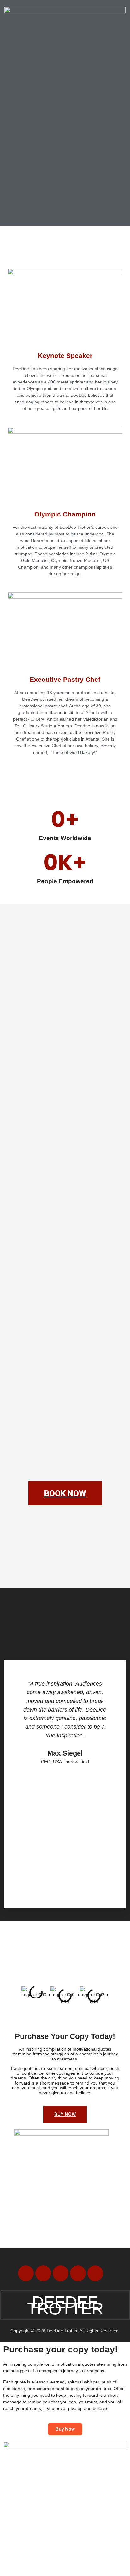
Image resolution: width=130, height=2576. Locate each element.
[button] (66, 43)
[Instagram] (95, 2273)
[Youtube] (61, 2273)
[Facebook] (26, 2273)
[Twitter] (43, 2273)
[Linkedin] (78, 2273)
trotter (65, 2305)
